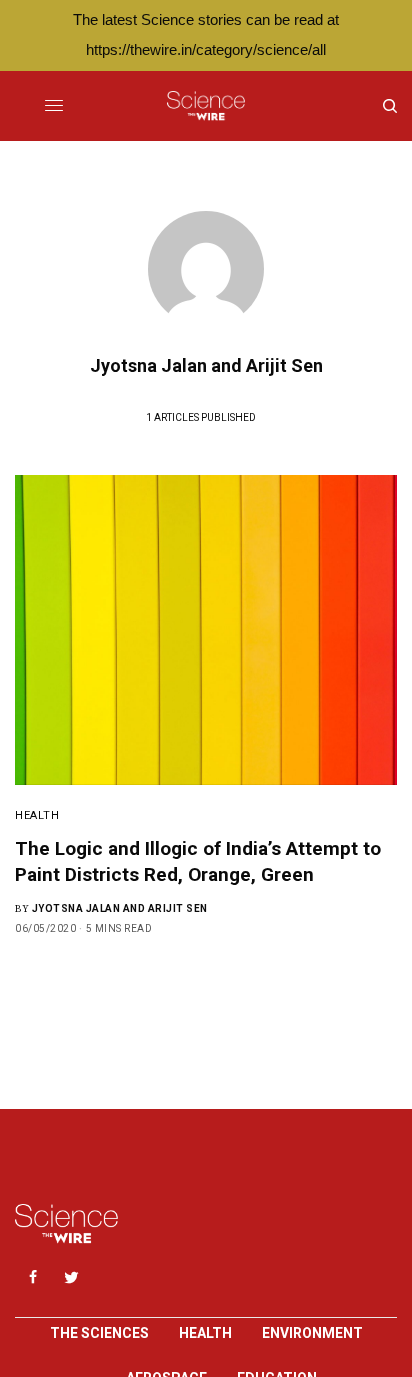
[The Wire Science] (205, 106)
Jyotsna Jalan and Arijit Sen (120, 908)
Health (37, 815)
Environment (312, 1333)
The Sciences (99, 1333)
